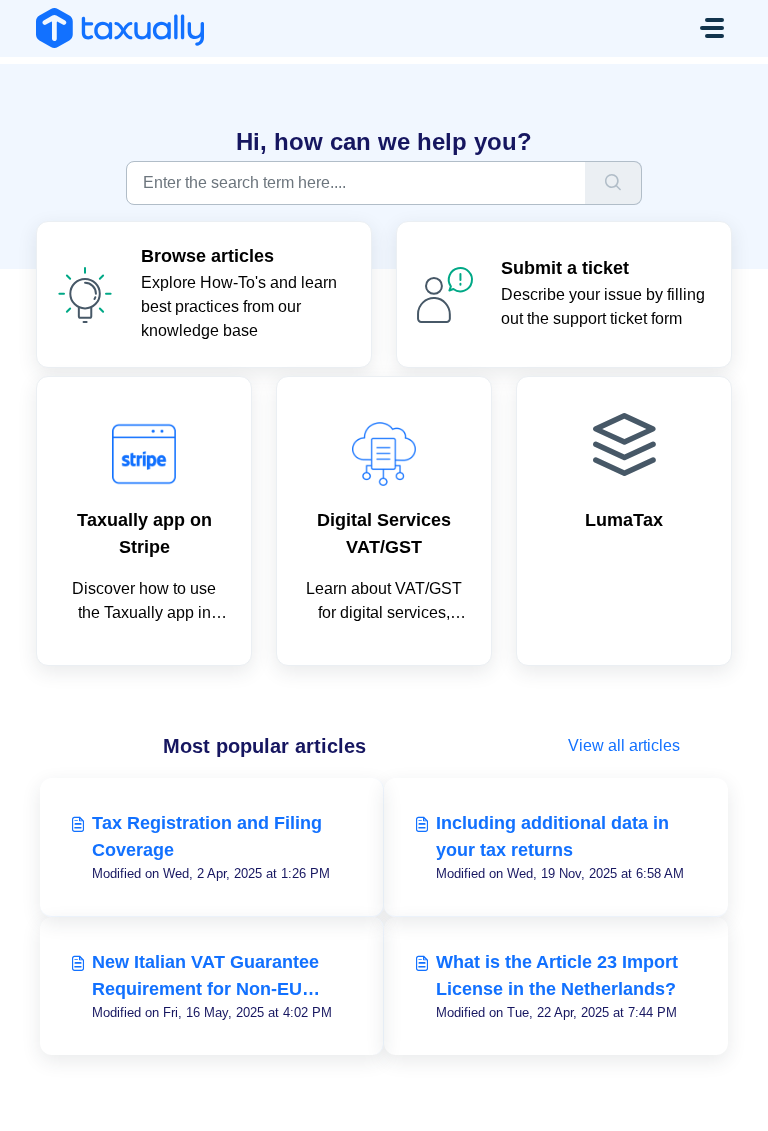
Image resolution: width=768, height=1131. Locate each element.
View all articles (624, 745)
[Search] (613, 183)
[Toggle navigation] (712, 28)
